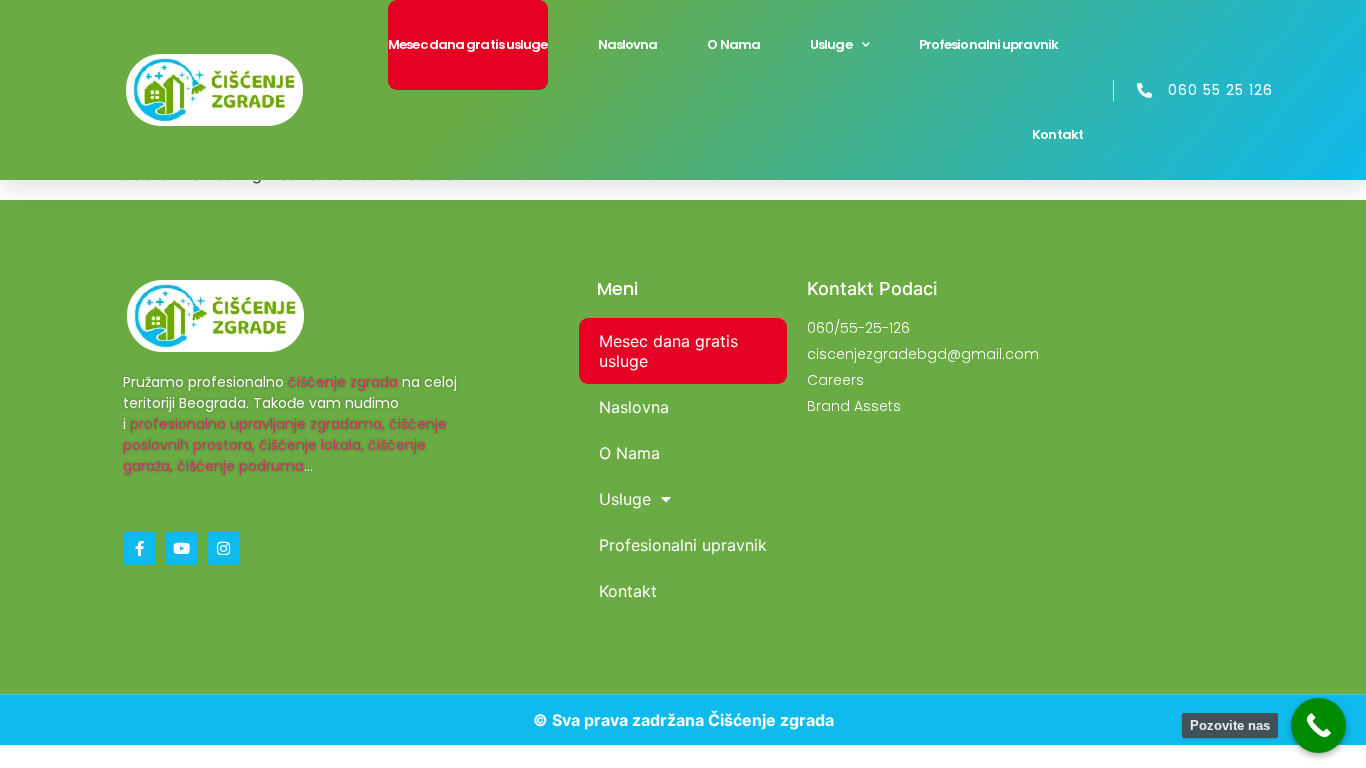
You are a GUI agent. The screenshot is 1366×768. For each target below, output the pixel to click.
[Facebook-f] (139, 548)
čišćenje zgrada (343, 382)
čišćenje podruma (240, 466)
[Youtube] (181, 548)
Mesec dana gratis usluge (467, 44)
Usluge (831, 44)
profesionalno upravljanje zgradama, (257, 424)
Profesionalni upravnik (988, 44)
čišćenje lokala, (311, 445)
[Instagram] (223, 548)
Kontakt (1057, 134)
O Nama (733, 44)
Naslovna (628, 44)
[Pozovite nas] (1318, 725)
